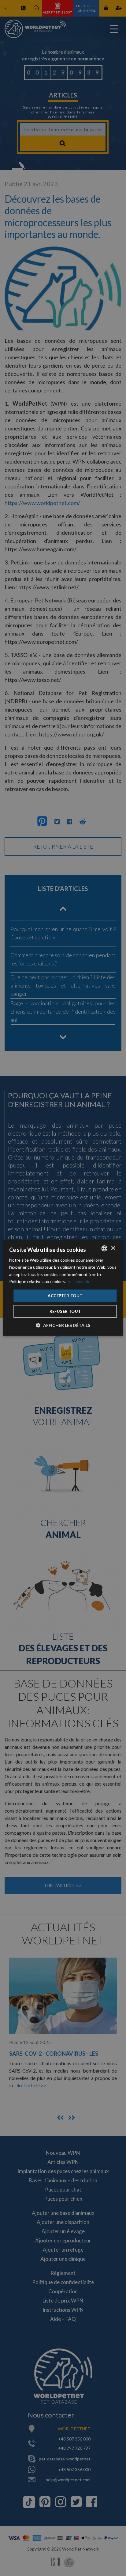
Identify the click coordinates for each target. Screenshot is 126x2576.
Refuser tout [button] (65, 1311)
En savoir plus (80, 1281)
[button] (63, 1325)
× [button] (113, 1248)
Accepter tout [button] (65, 1296)
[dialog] (63, 1288)
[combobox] (105, 1248)
